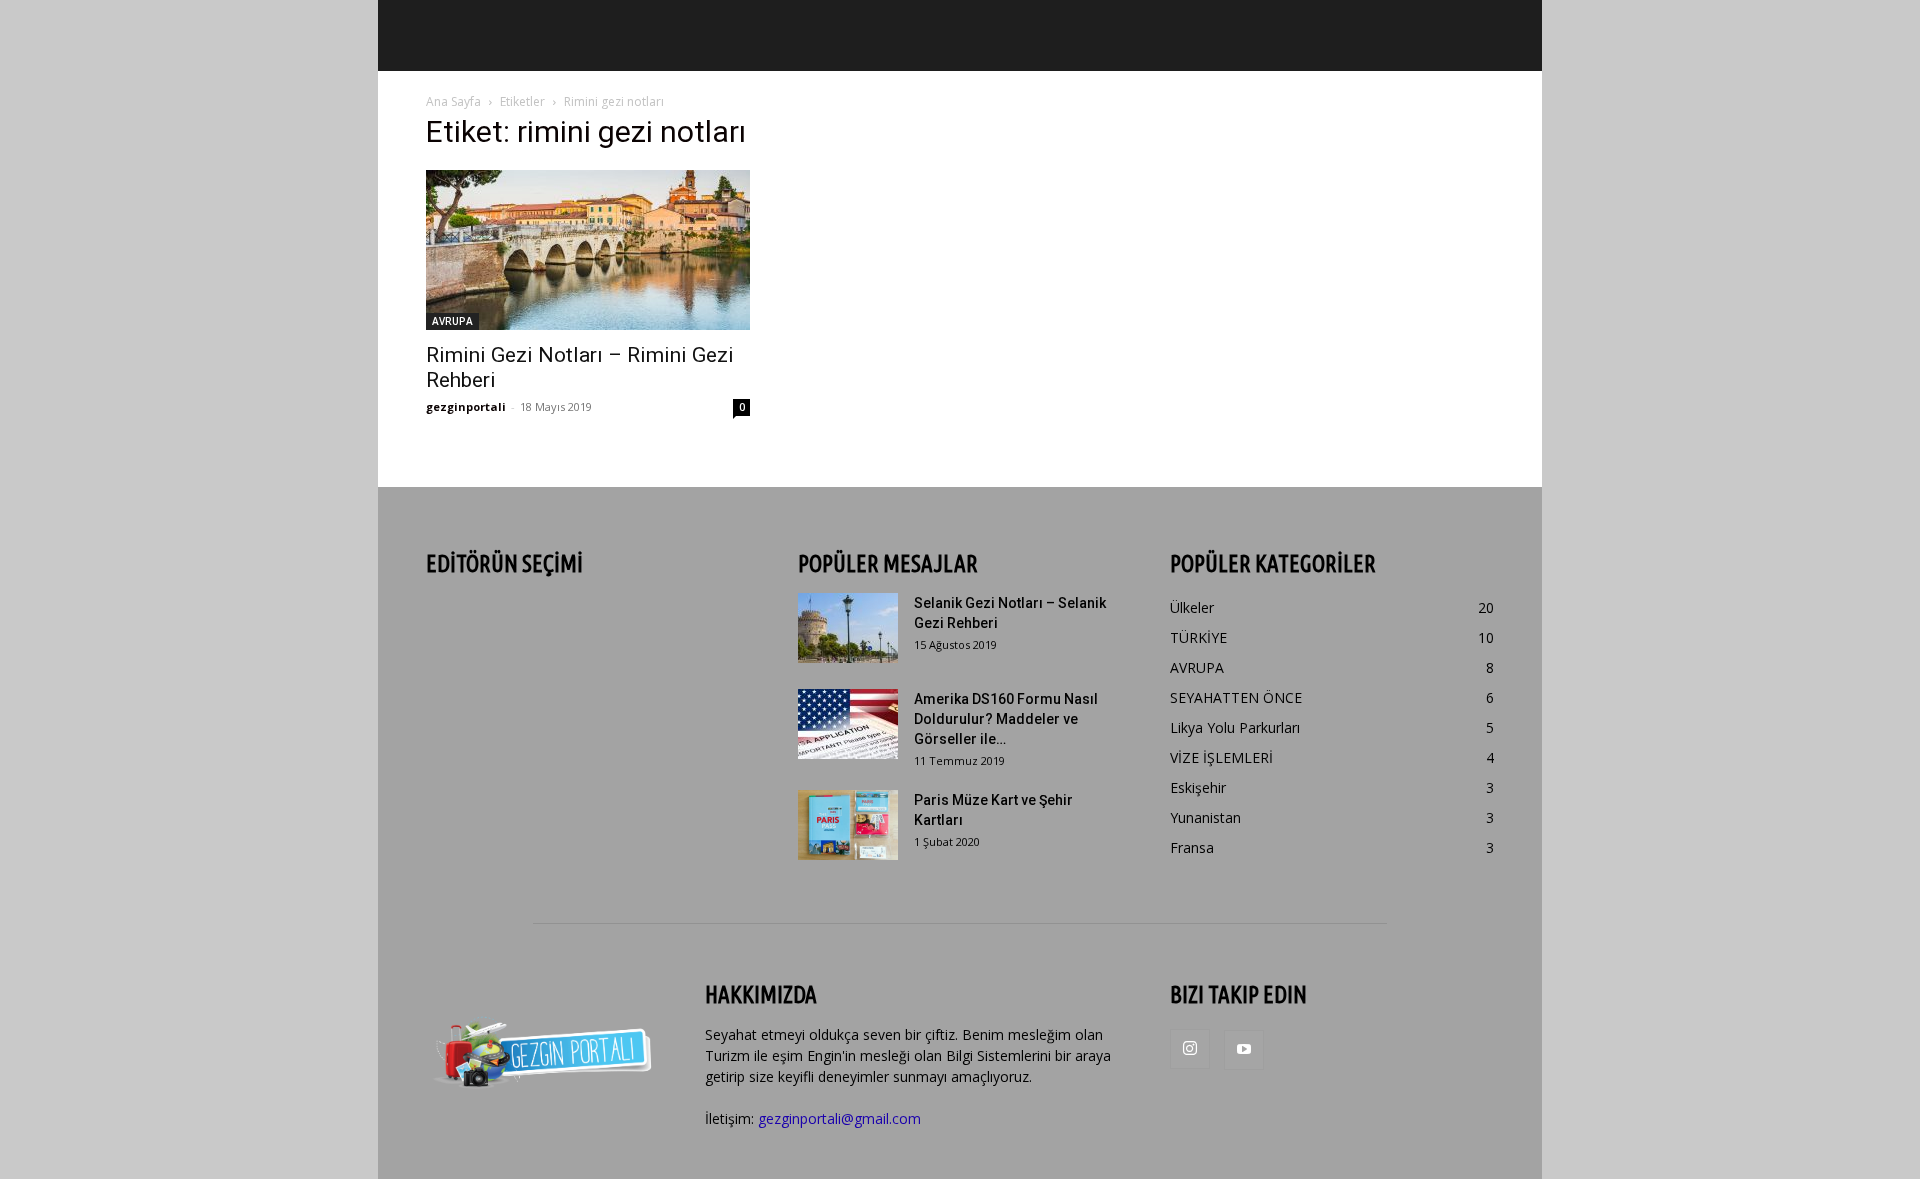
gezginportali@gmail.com (839, 1118)
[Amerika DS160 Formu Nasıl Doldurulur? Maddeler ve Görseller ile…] (848, 724)
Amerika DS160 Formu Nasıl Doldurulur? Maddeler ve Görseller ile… (1006, 719)
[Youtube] (1244, 1050)
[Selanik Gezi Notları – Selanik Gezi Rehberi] (848, 628)
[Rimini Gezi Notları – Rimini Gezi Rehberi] (588, 250)
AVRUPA (452, 321)
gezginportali (466, 406)
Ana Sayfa (453, 101)
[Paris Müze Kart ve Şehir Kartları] (848, 825)
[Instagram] (1190, 1049)
